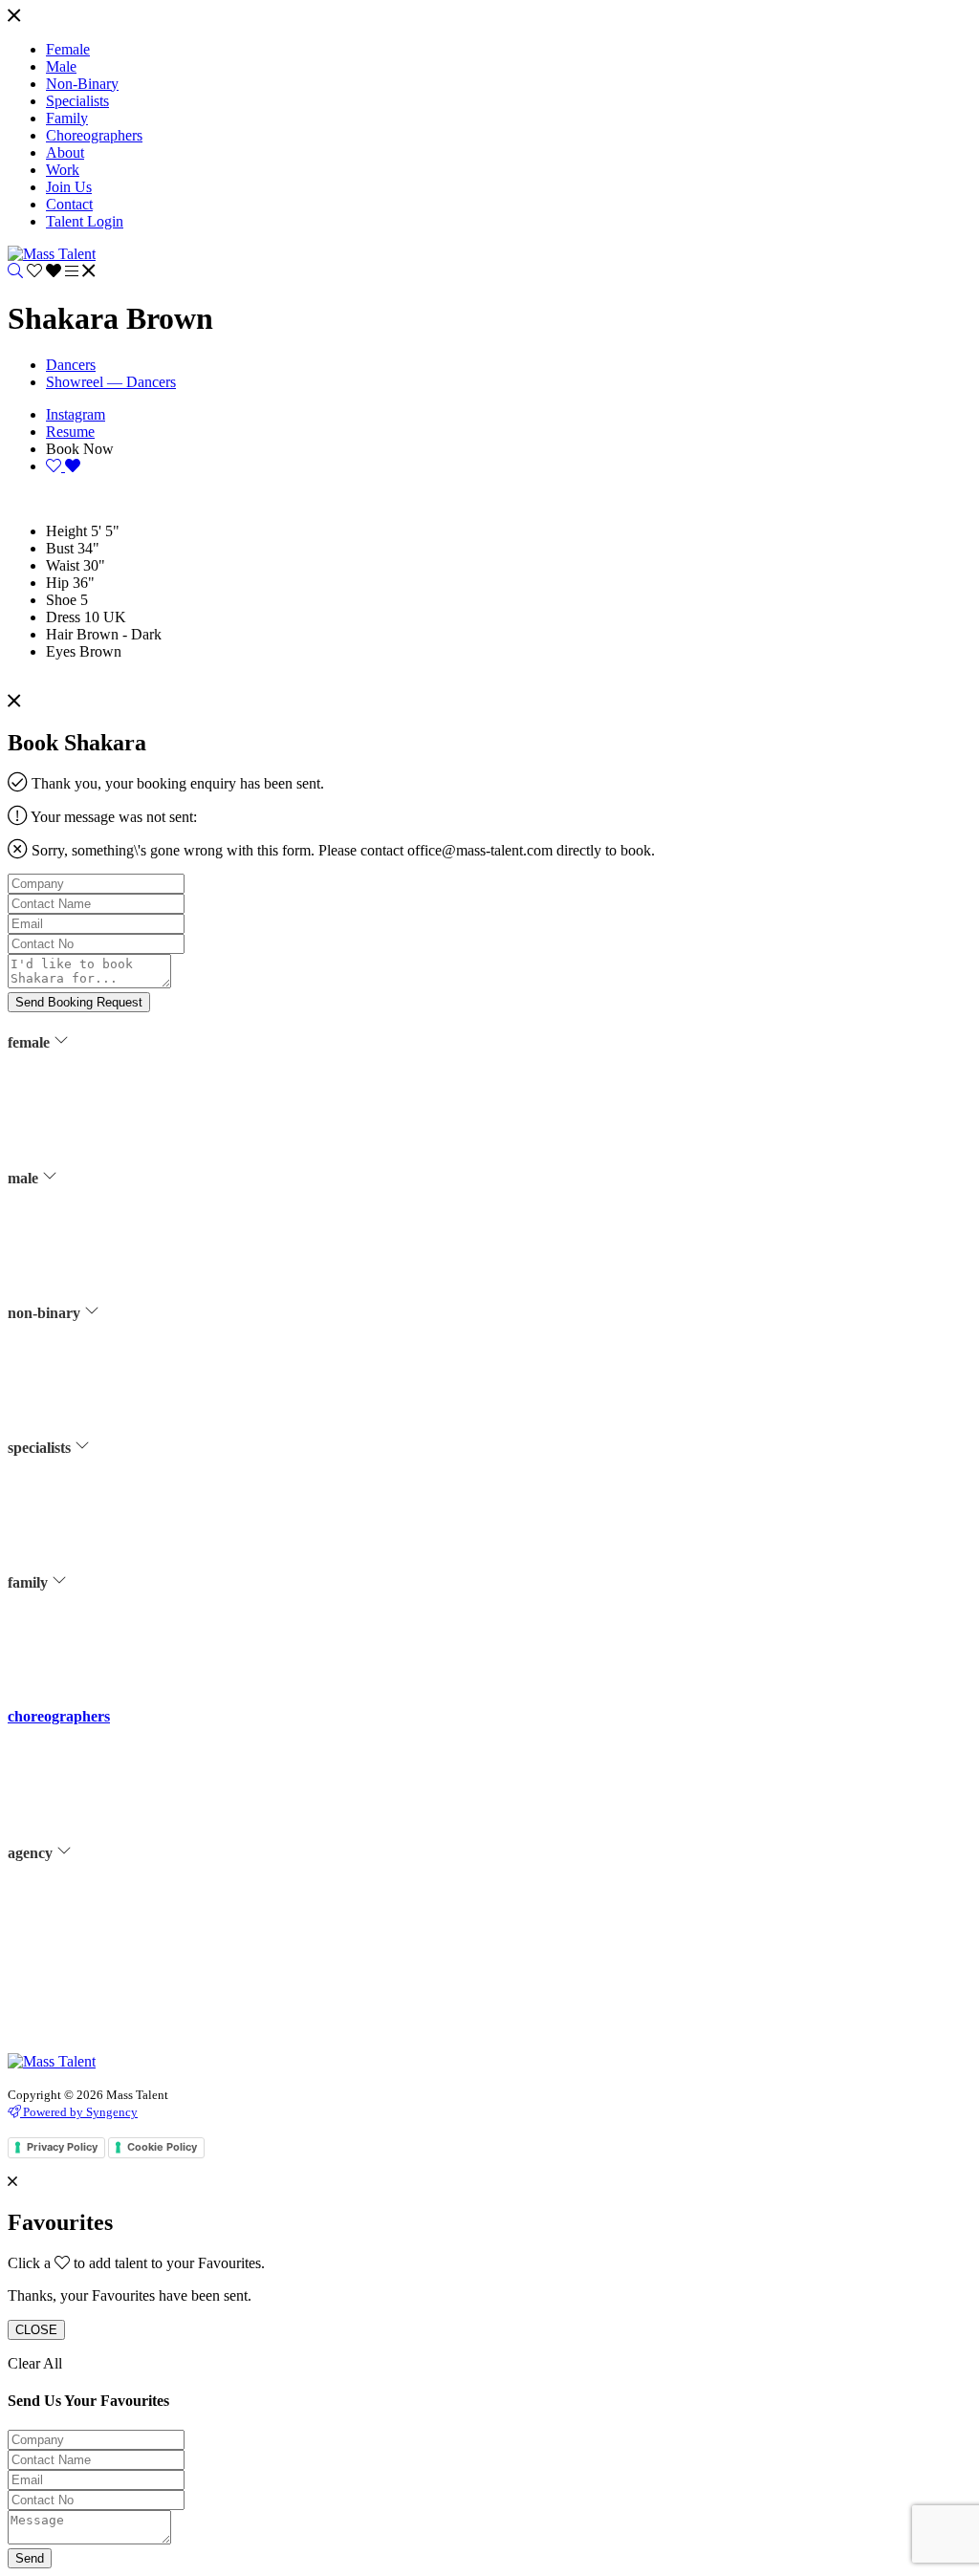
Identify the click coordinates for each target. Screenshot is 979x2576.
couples (66, 1634)
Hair (59, 634)
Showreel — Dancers (111, 382)
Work (60, 1928)
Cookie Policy (162, 2147)
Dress (63, 617)
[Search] (15, 271)
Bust (60, 548)
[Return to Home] (52, 254)
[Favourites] (46, 271)
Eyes (61, 651)
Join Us (65, 1952)
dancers (65, 1142)
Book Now (80, 449)
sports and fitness (90, 1214)
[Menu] (14, 17)
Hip (57, 583)
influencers (75, 1166)
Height (66, 531)
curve (60, 1118)
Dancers (71, 365)
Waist (63, 565)
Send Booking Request (79, 1002)
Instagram (76, 414)
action (62, 1499)
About (62, 1904)
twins (60, 1658)
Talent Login (79, 2047)
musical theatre (85, 1190)
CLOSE (36, 2330)
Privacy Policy (84, 2024)
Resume (70, 432)
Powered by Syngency (79, 2112)
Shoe (61, 600)
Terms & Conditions (98, 2000)
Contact (66, 1976)
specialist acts (82, 1523)
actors (61, 1094)
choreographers (59, 1716)
